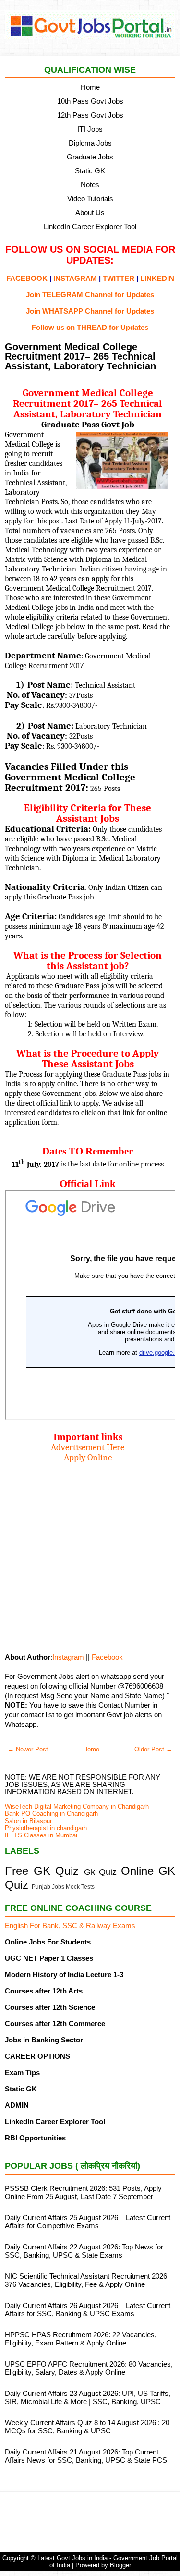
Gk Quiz (101, 1872)
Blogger (120, 2565)
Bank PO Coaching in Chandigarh (51, 1814)
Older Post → (153, 1749)
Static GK (90, 171)
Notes (90, 185)
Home (90, 87)
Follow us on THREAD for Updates (90, 327)
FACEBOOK (27, 278)
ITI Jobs (90, 129)
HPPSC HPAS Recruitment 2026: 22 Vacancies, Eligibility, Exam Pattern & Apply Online (81, 2339)
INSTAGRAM (75, 278)
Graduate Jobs (90, 157)
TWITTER (119, 278)
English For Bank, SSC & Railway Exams (70, 1926)
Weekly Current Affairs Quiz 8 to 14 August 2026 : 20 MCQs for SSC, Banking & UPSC (87, 2427)
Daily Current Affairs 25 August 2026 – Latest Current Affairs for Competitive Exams (88, 2222)
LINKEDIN (157, 278)
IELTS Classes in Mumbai (41, 1835)
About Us (90, 213)
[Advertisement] (90, 1553)
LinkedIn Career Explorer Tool (90, 226)
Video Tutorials (90, 199)
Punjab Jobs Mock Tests (63, 1887)
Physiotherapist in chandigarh (46, 1828)
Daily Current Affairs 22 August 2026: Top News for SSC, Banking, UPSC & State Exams (84, 2251)
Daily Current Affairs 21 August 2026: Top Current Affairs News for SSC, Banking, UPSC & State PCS (86, 2456)
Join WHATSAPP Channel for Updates (90, 311)
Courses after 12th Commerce (55, 2023)
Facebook (107, 1657)
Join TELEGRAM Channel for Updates (90, 295)
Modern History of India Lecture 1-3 (64, 1975)
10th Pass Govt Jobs (90, 101)
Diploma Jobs (90, 143)
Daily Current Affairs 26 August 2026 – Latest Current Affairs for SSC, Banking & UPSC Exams (88, 2309)
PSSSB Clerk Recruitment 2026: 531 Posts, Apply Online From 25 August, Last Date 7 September (83, 2192)
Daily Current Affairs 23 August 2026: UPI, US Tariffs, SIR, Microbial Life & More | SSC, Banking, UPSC (88, 2397)
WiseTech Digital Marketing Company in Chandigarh (77, 1806)
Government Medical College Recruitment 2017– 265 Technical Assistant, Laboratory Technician (80, 356)
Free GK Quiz (42, 1871)
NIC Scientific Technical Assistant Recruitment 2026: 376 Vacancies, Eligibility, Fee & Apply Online (87, 2280)
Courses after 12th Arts (44, 1991)
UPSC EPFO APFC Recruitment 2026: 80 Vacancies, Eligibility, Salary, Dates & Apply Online (89, 2368)
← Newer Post (28, 1749)
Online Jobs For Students (48, 1942)
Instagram (68, 1657)
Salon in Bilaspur (28, 1821)
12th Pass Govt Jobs (90, 115)
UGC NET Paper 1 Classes (49, 1958)
